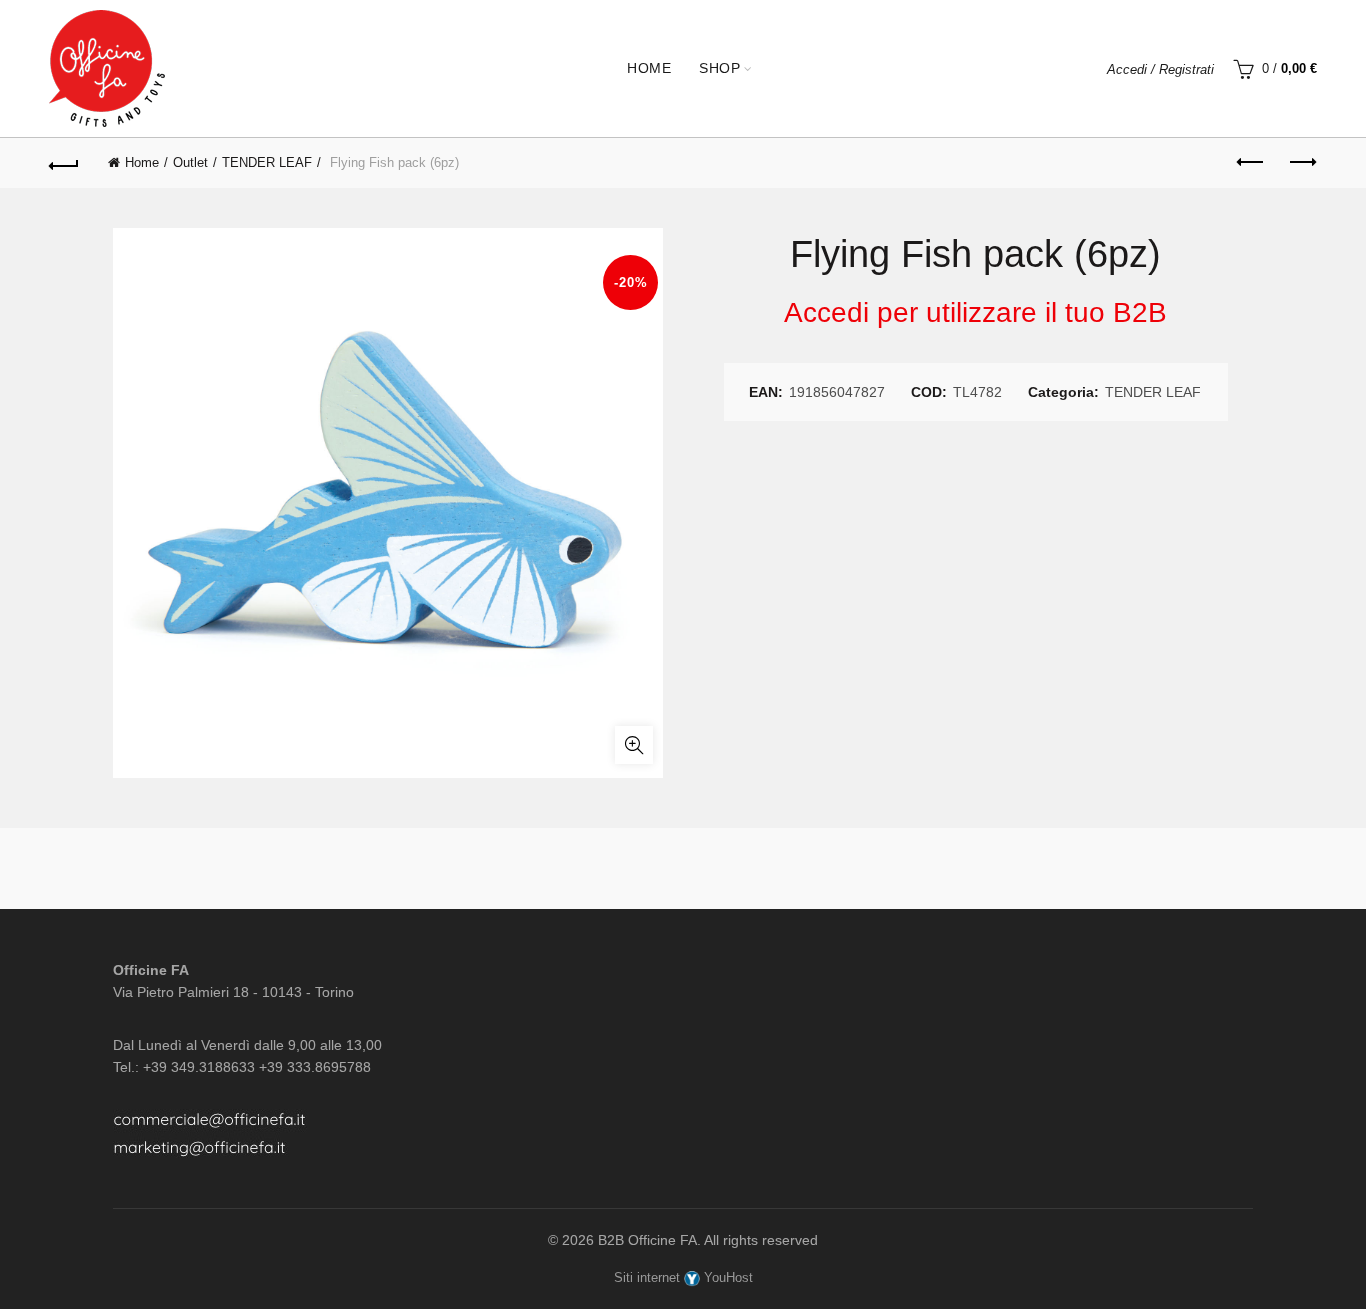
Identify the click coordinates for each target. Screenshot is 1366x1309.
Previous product (1252, 163)
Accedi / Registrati (1160, 69)
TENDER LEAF (267, 162)
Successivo (1302, 163)
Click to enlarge (634, 745)
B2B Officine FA (647, 1240)
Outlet (190, 162)
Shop (719, 68)
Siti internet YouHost (683, 1277)
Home (649, 68)
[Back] (64, 163)
